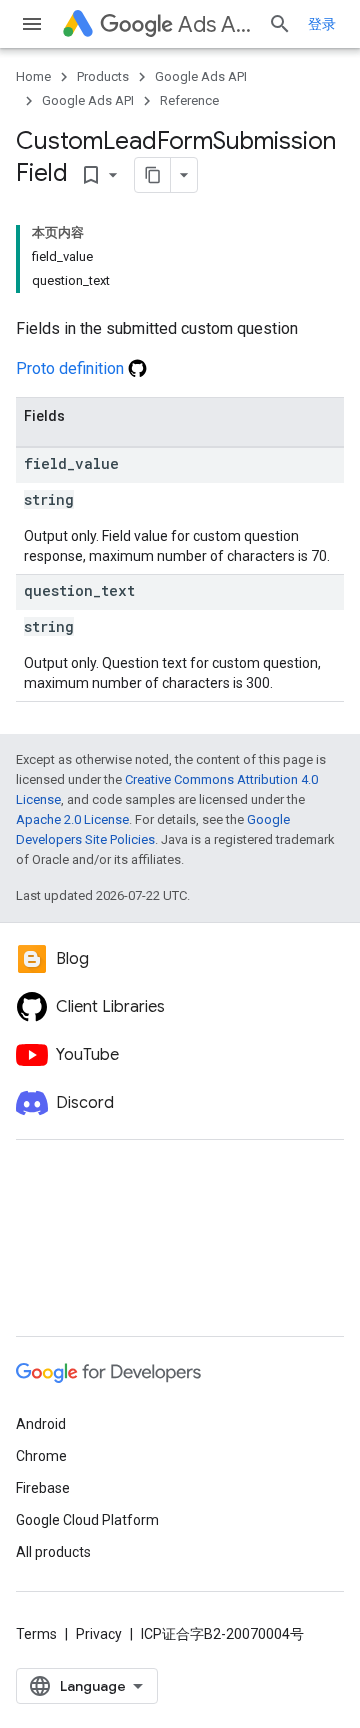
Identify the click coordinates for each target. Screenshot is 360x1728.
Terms (36, 1634)
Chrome (41, 1456)
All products (53, 1552)
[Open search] (280, 24)
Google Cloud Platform (87, 1520)
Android (41, 1424)
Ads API (215, 24)
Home (33, 76)
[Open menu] (32, 24)
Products (103, 76)
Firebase (43, 1488)
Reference (189, 100)
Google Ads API (201, 76)
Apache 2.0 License (72, 819)
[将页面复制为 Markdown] (153, 175)
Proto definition (72, 368)
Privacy (99, 1634)
